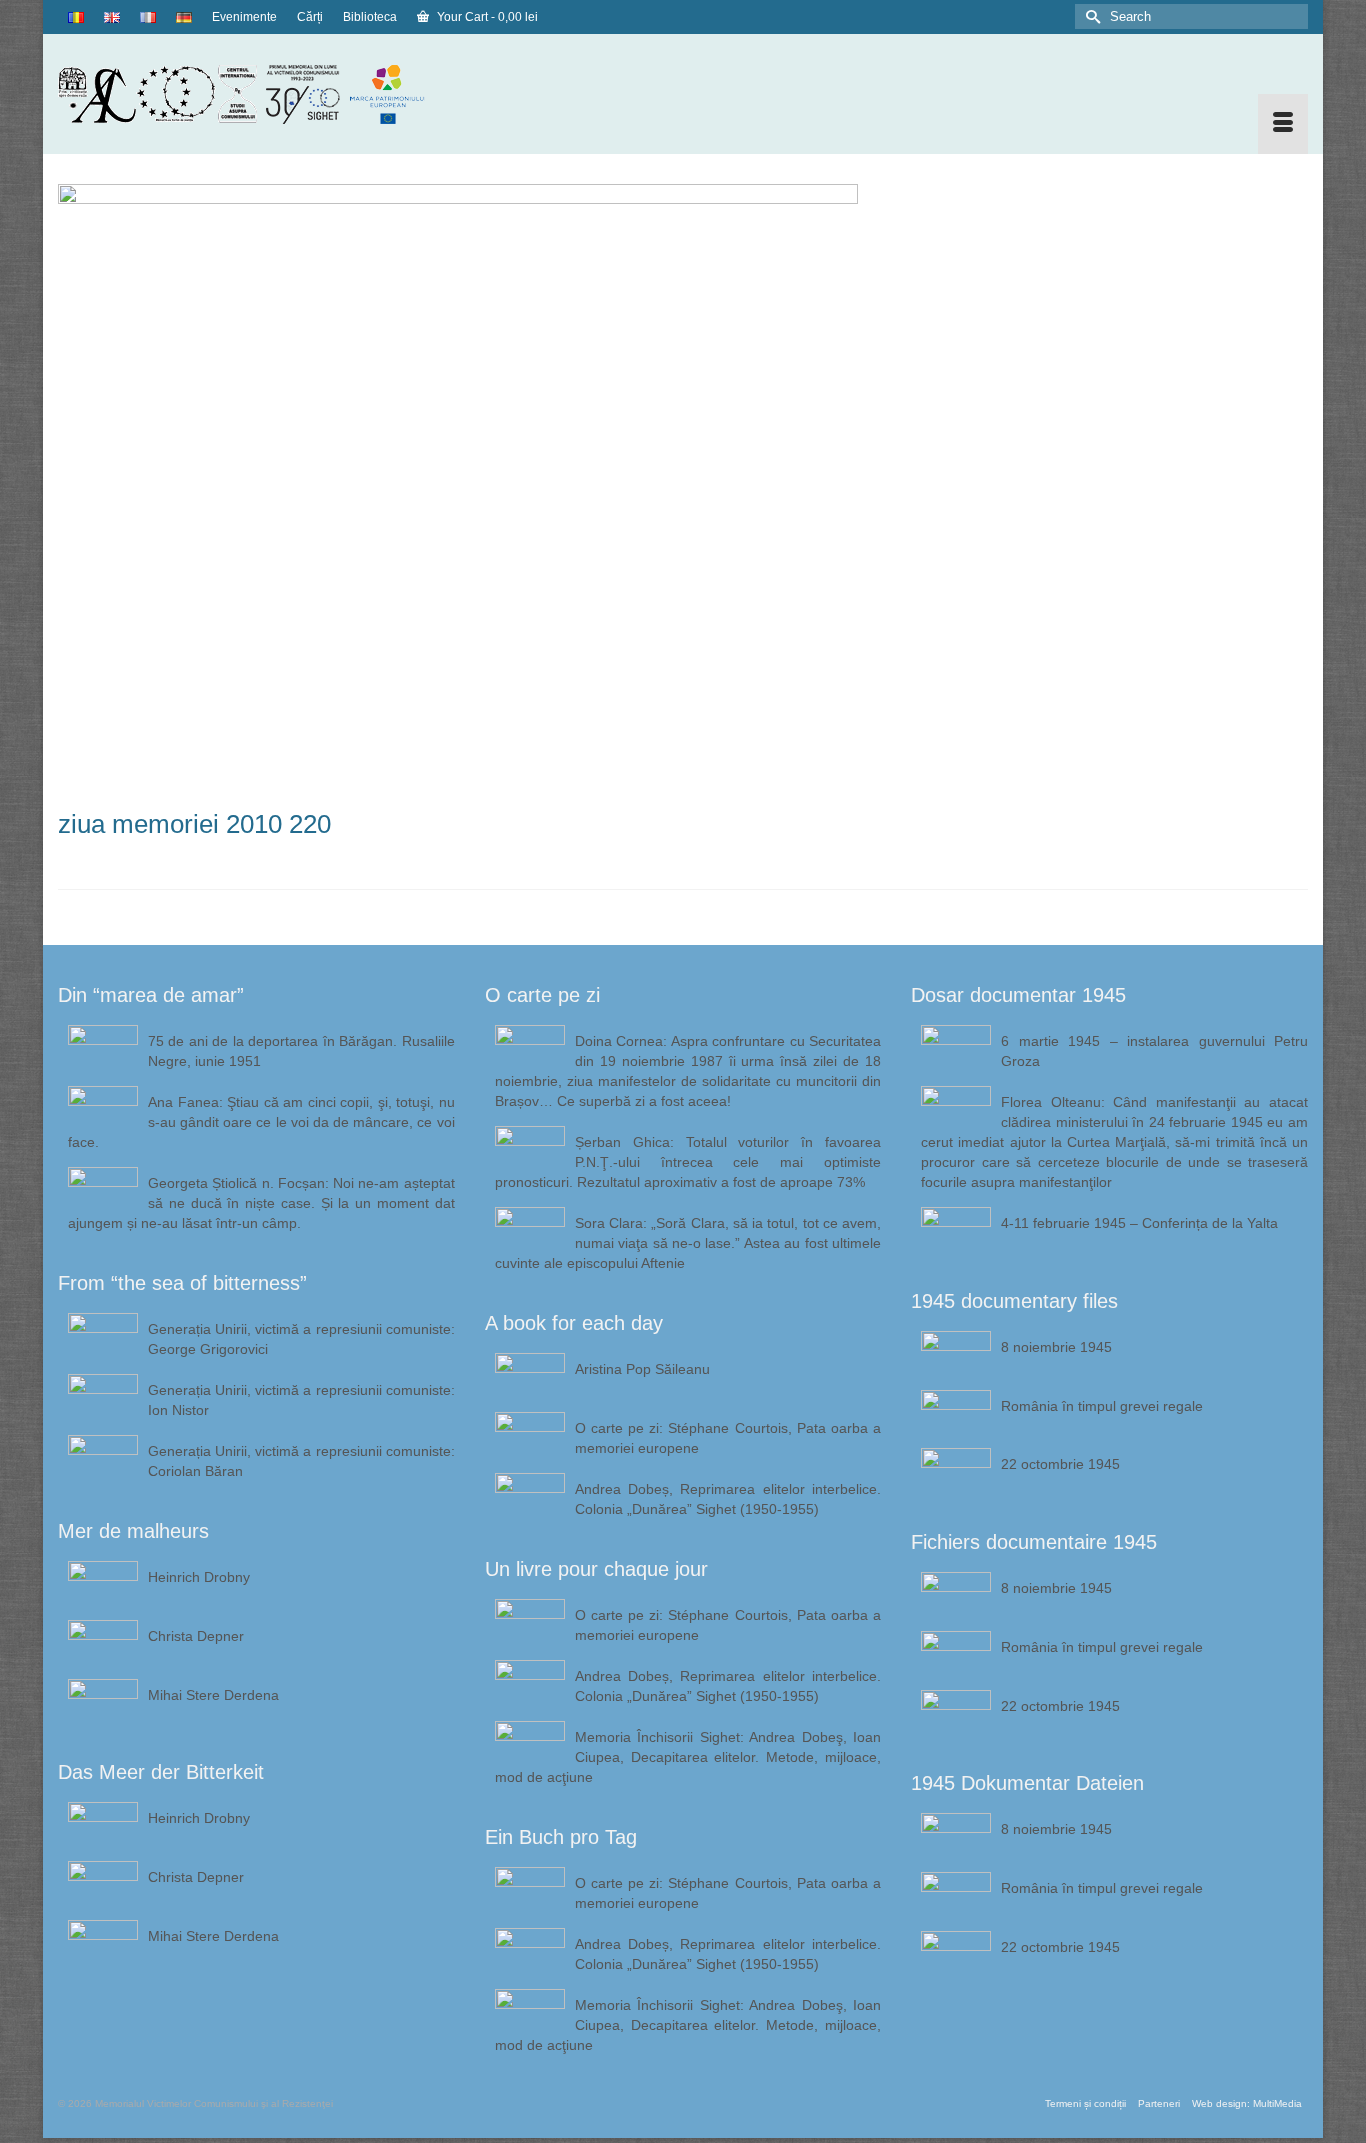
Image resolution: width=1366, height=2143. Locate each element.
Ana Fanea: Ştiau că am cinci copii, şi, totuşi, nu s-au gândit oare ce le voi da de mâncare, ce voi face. (261, 1122)
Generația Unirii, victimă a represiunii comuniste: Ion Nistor (301, 1400)
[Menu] (1283, 124)
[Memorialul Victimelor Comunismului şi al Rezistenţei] (256, 94)
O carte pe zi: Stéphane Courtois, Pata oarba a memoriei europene (728, 1438)
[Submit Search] (1090, 16)
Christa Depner (196, 1636)
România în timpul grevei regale (1102, 1406)
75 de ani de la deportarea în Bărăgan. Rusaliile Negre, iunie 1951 (301, 1051)
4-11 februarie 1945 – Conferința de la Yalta (1139, 1223)
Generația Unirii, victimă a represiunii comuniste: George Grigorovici (301, 1339)
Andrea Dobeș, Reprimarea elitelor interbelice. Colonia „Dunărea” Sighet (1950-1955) (728, 1499)
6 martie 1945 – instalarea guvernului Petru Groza (1154, 1051)
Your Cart (486, 17)
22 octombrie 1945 (1060, 1464)
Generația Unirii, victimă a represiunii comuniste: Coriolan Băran (301, 1461)
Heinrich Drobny (199, 1577)
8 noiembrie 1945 (1056, 1347)
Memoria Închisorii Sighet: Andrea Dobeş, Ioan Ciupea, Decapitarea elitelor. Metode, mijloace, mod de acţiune (688, 1757)
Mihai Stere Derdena (213, 1695)
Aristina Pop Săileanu (642, 1369)
